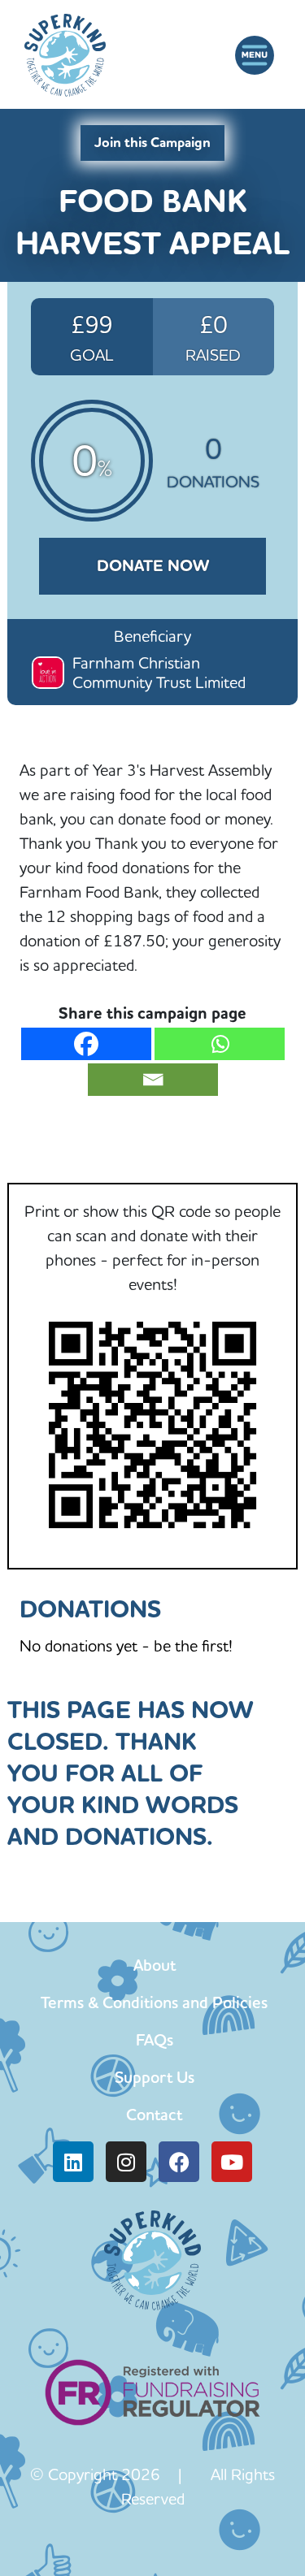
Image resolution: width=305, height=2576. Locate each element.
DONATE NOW (153, 566)
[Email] (153, 1080)
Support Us (155, 2077)
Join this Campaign (152, 143)
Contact (154, 2115)
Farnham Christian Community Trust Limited (159, 672)
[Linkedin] (73, 2162)
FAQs (155, 2040)
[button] (254, 55)
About (155, 1965)
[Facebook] (86, 1044)
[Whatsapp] (220, 1044)
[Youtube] (232, 2162)
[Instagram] (126, 2162)
